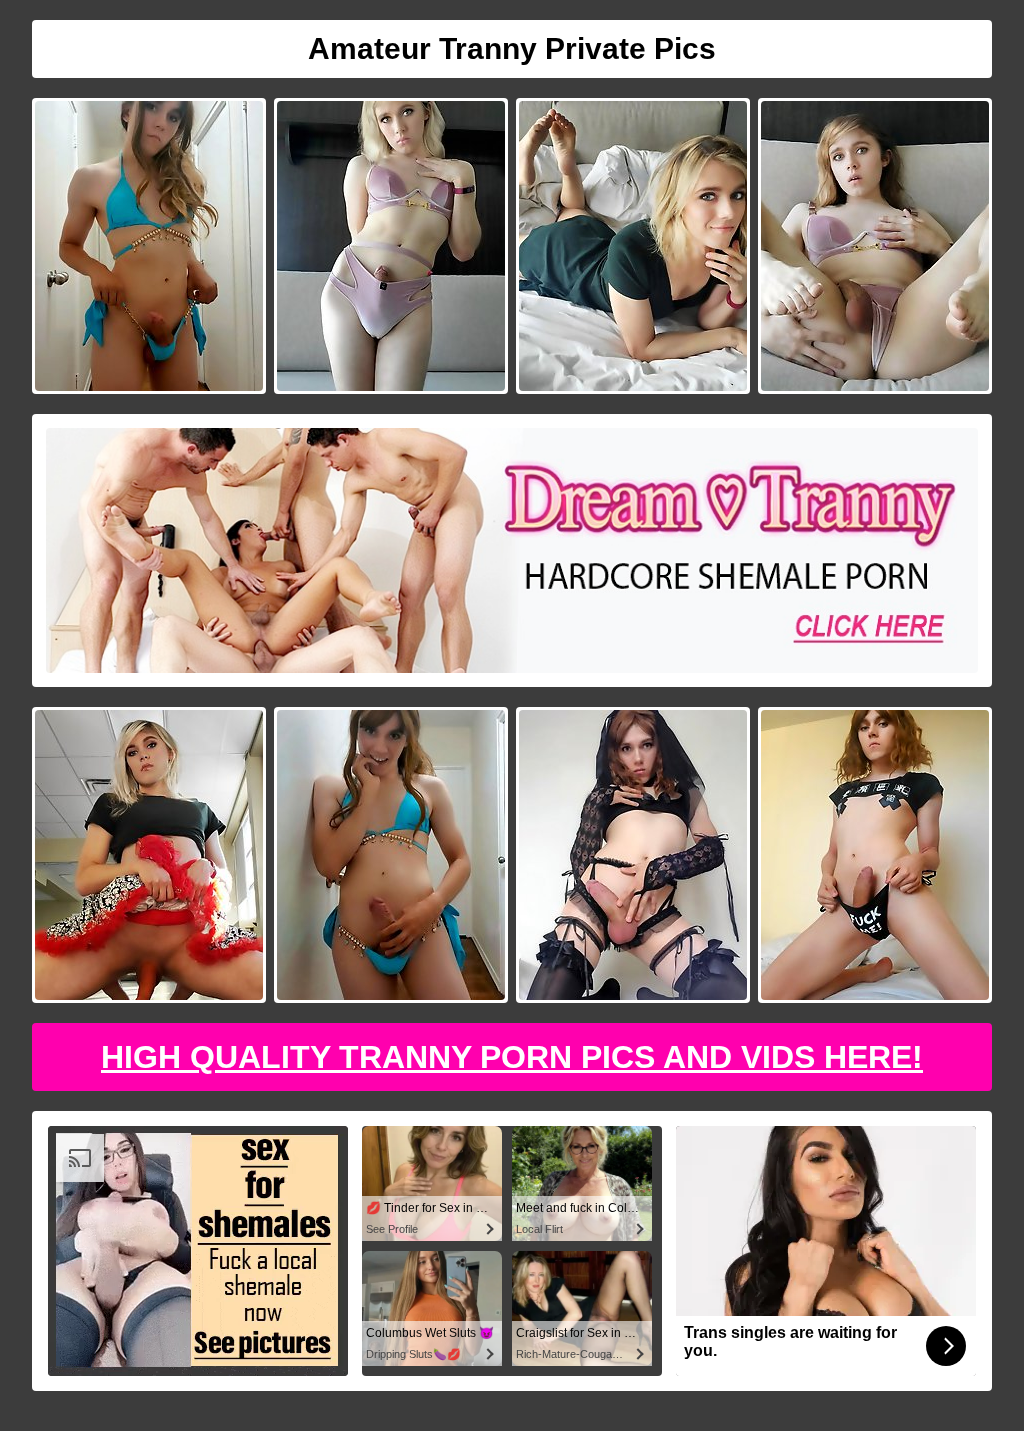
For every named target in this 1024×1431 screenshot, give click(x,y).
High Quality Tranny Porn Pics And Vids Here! (512, 1057)
